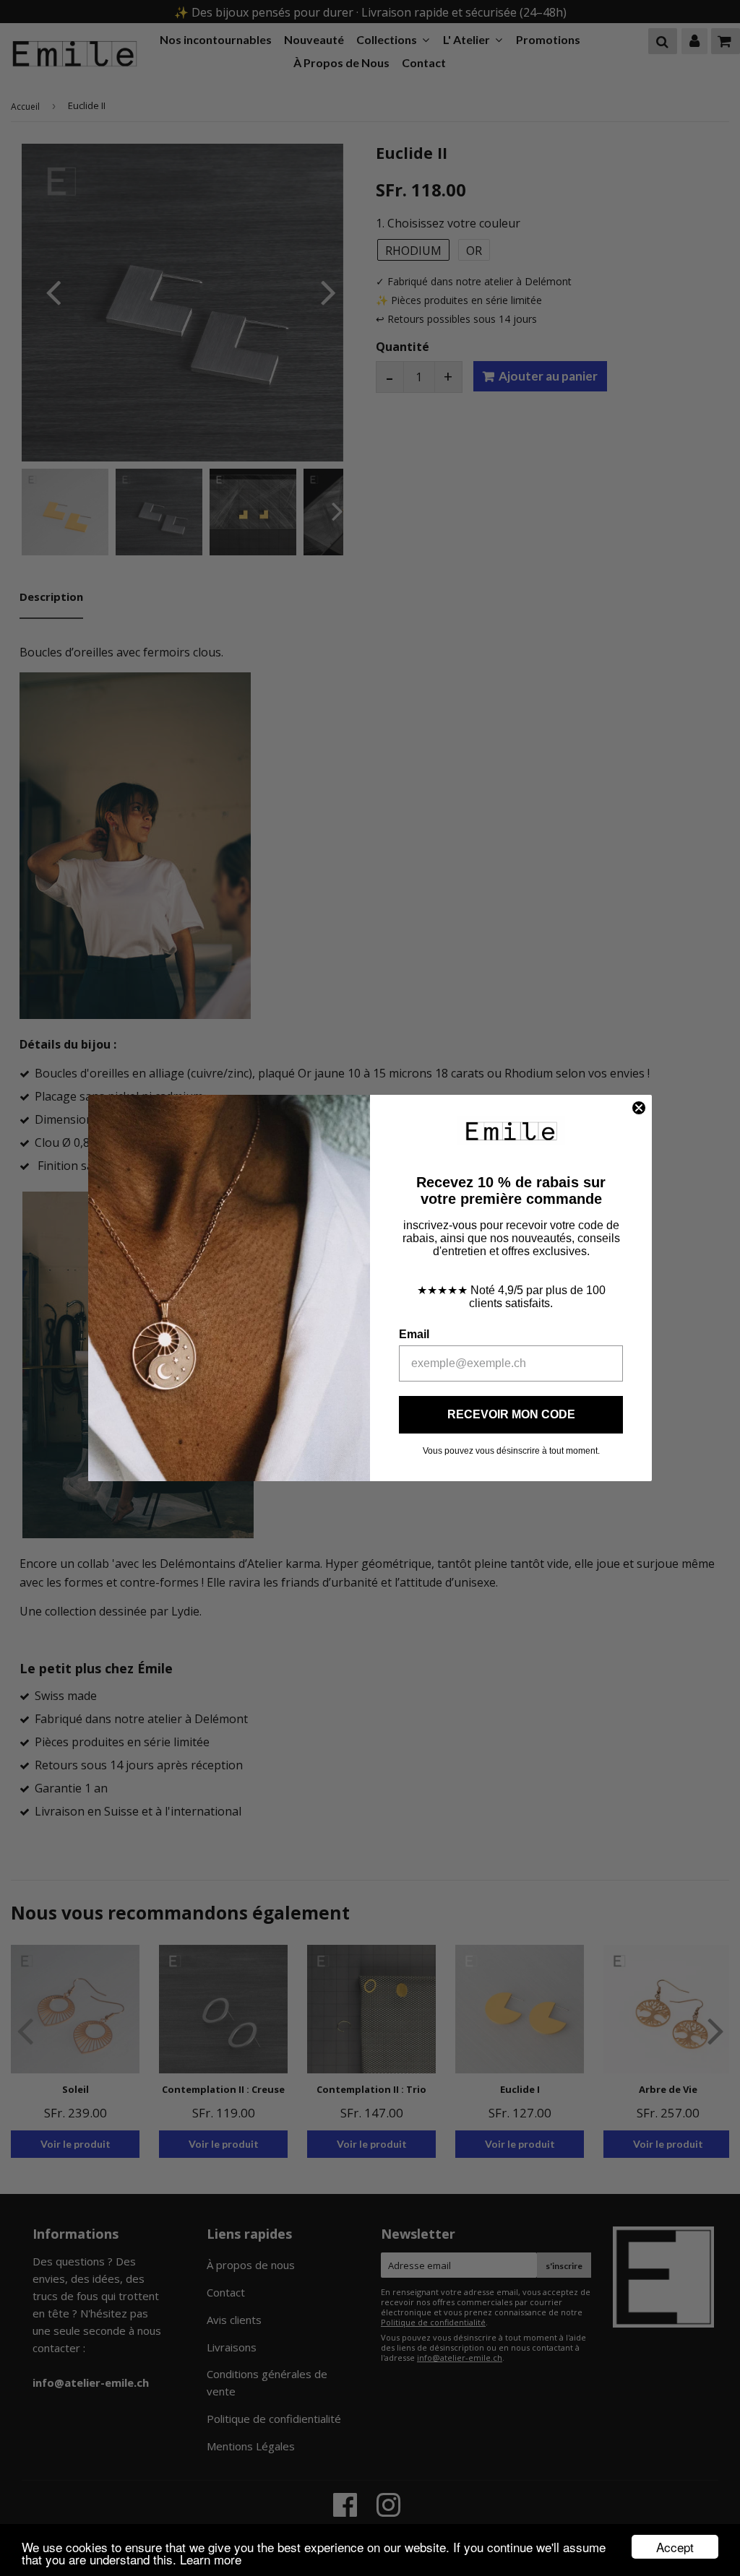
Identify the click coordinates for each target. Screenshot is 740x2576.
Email (414, 1334)
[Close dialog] (639, 1108)
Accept (675, 2547)
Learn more (211, 2559)
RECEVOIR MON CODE (511, 1414)
